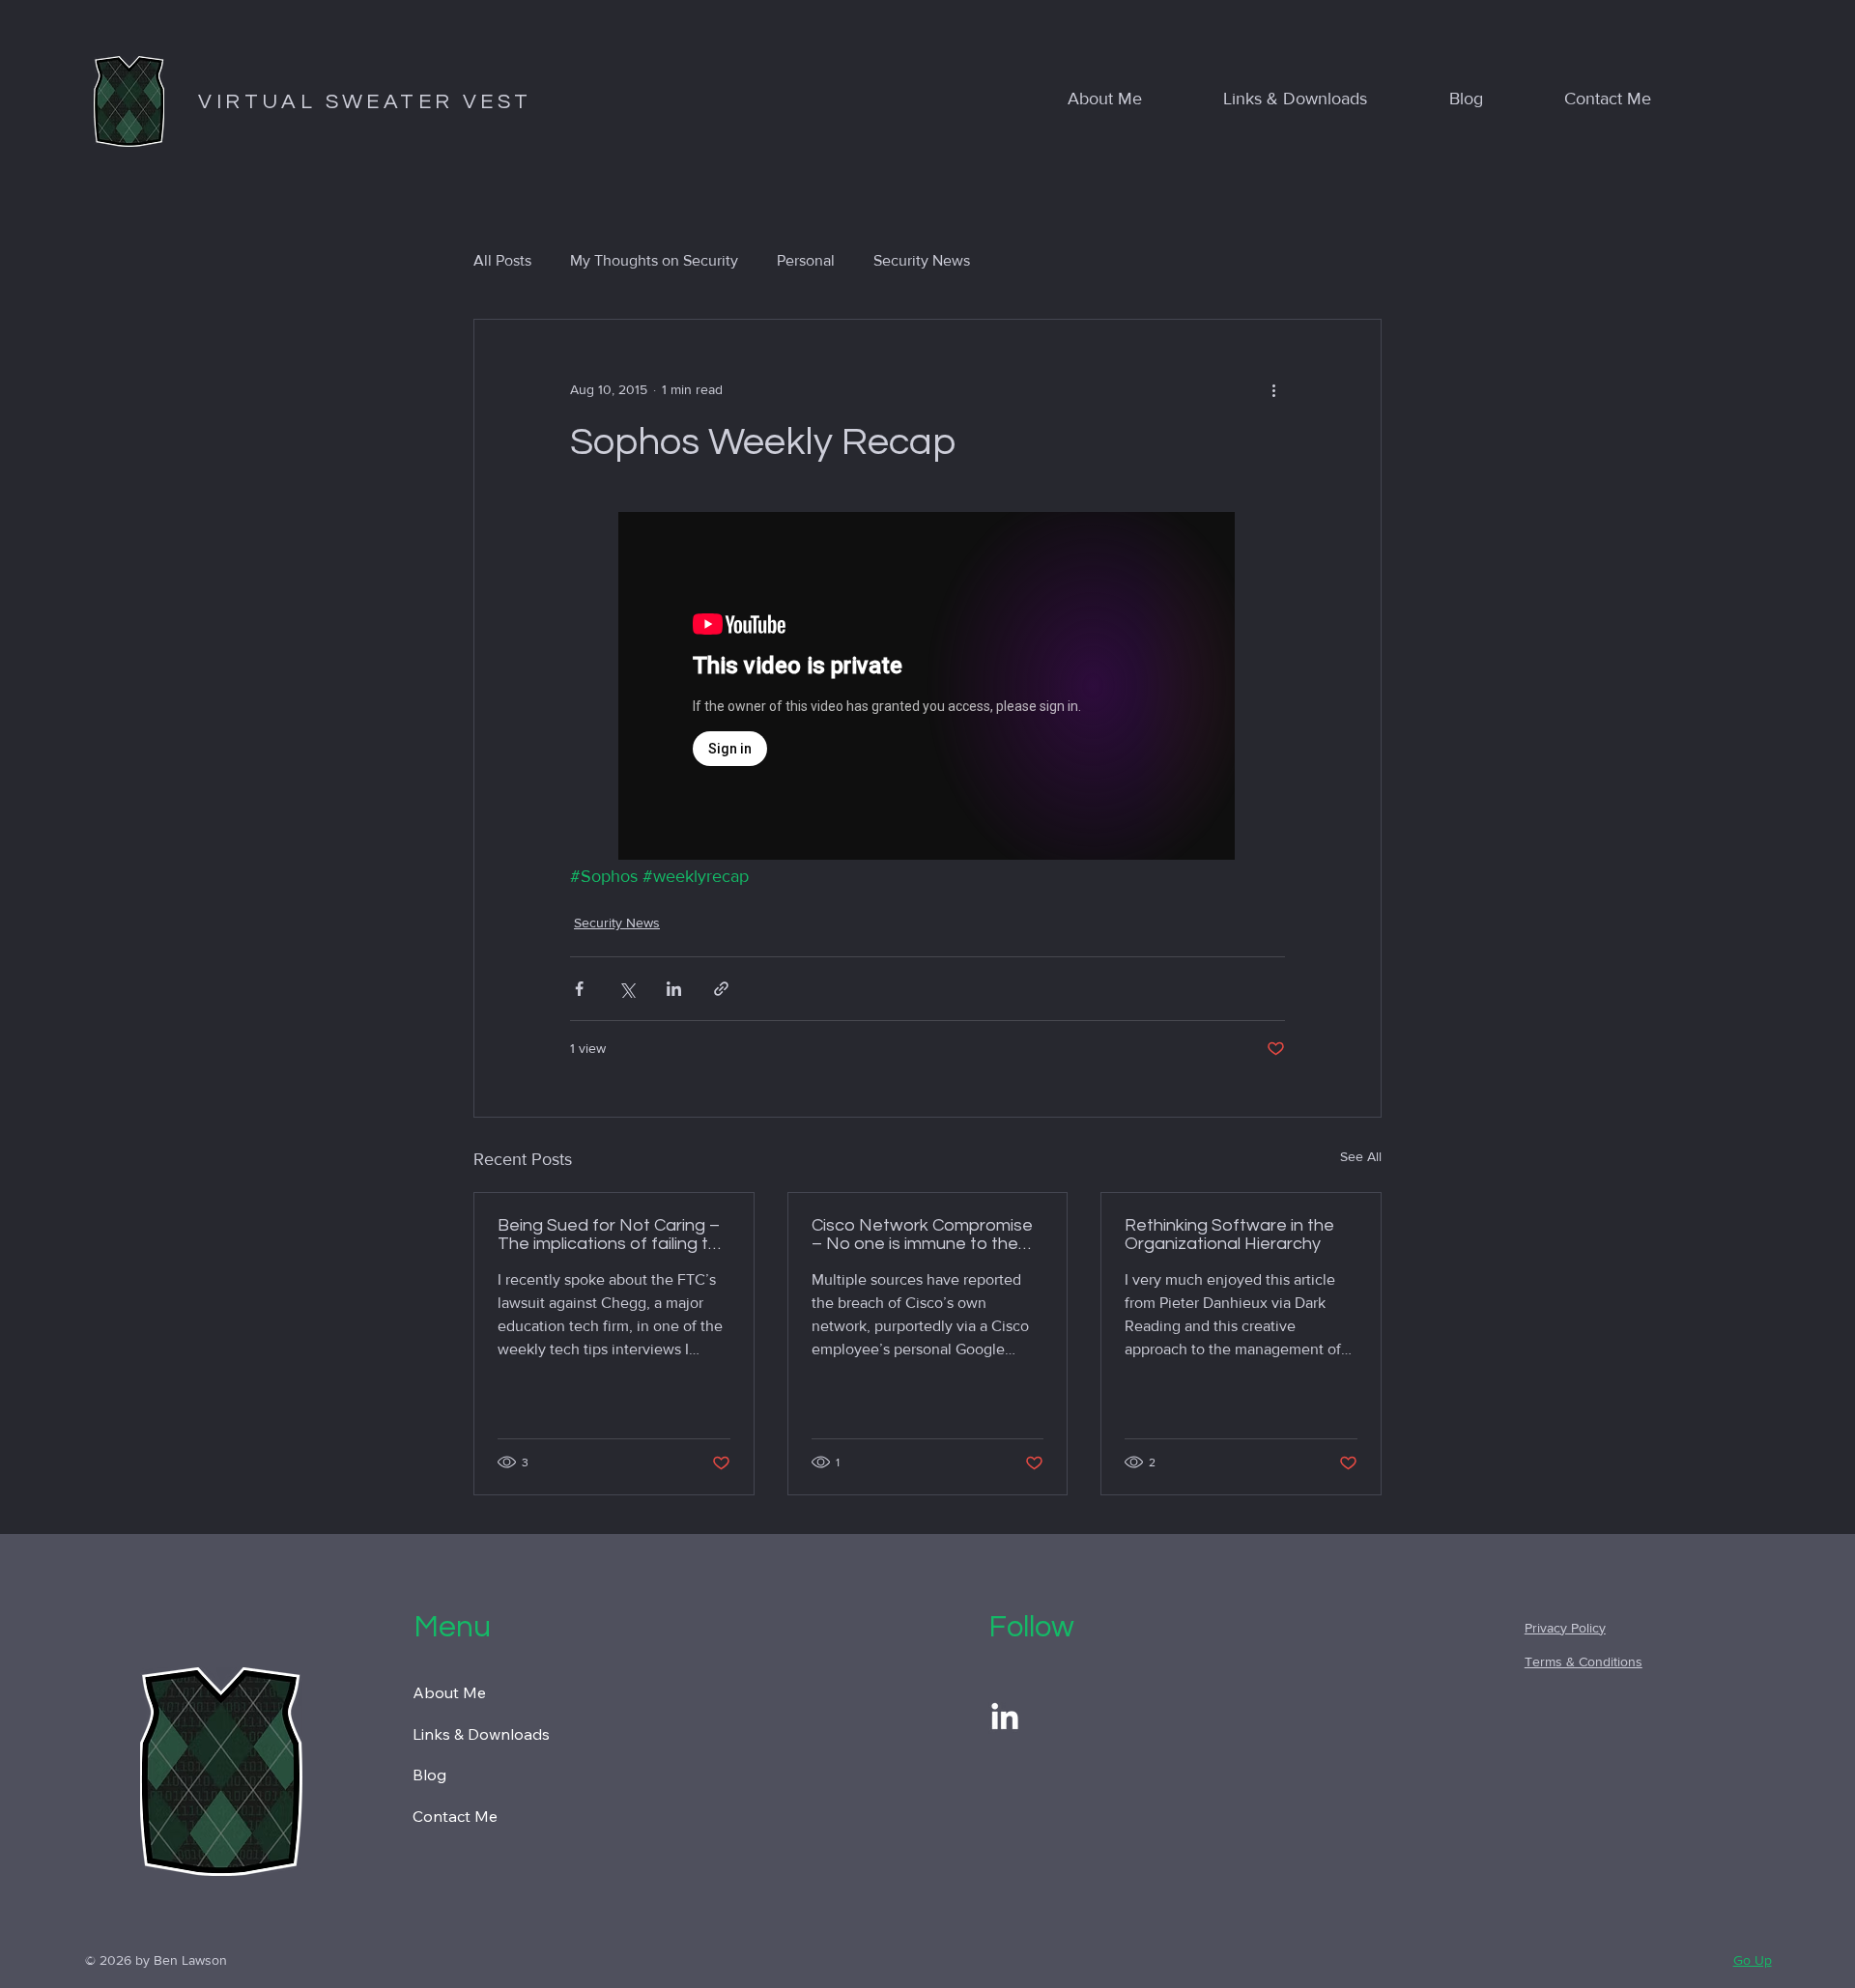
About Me (449, 1692)
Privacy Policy (1565, 1628)
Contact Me (455, 1816)
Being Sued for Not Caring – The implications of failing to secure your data (609, 1235)
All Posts (502, 260)
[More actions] (1273, 389)
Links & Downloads (481, 1734)
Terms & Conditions (1584, 1661)
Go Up (1753, 1960)
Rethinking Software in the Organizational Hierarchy (1229, 1235)
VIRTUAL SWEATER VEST (365, 102)
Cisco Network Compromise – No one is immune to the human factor (922, 1235)
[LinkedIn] (1005, 1718)
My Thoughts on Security (654, 260)
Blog (429, 1775)
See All (1361, 1156)
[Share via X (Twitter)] (627, 989)
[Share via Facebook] (579, 989)
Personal (806, 260)
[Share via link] (721, 989)
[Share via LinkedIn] (674, 989)
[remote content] (927, 688)
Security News (922, 260)
